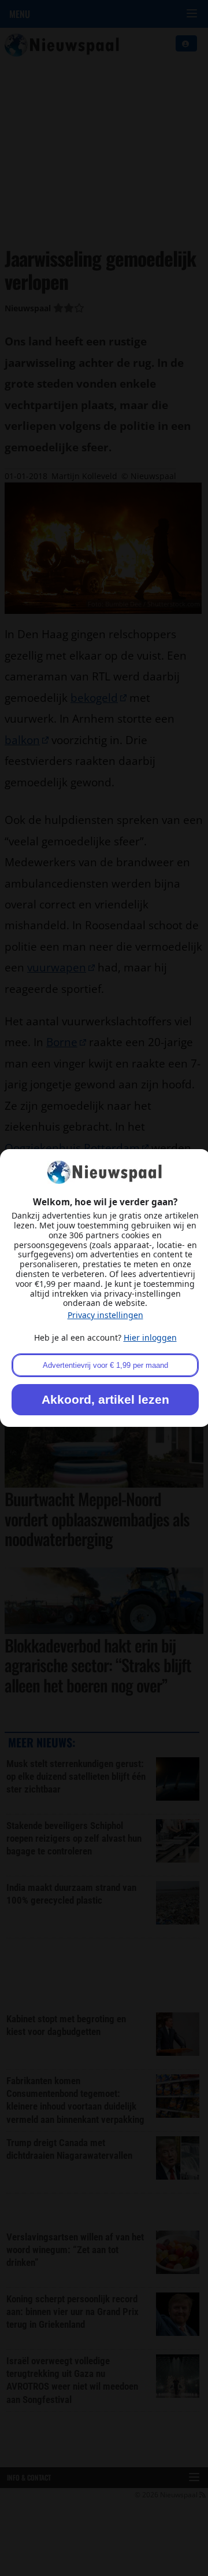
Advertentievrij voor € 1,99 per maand (105, 1365)
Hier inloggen (150, 1337)
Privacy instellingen (105, 1315)
